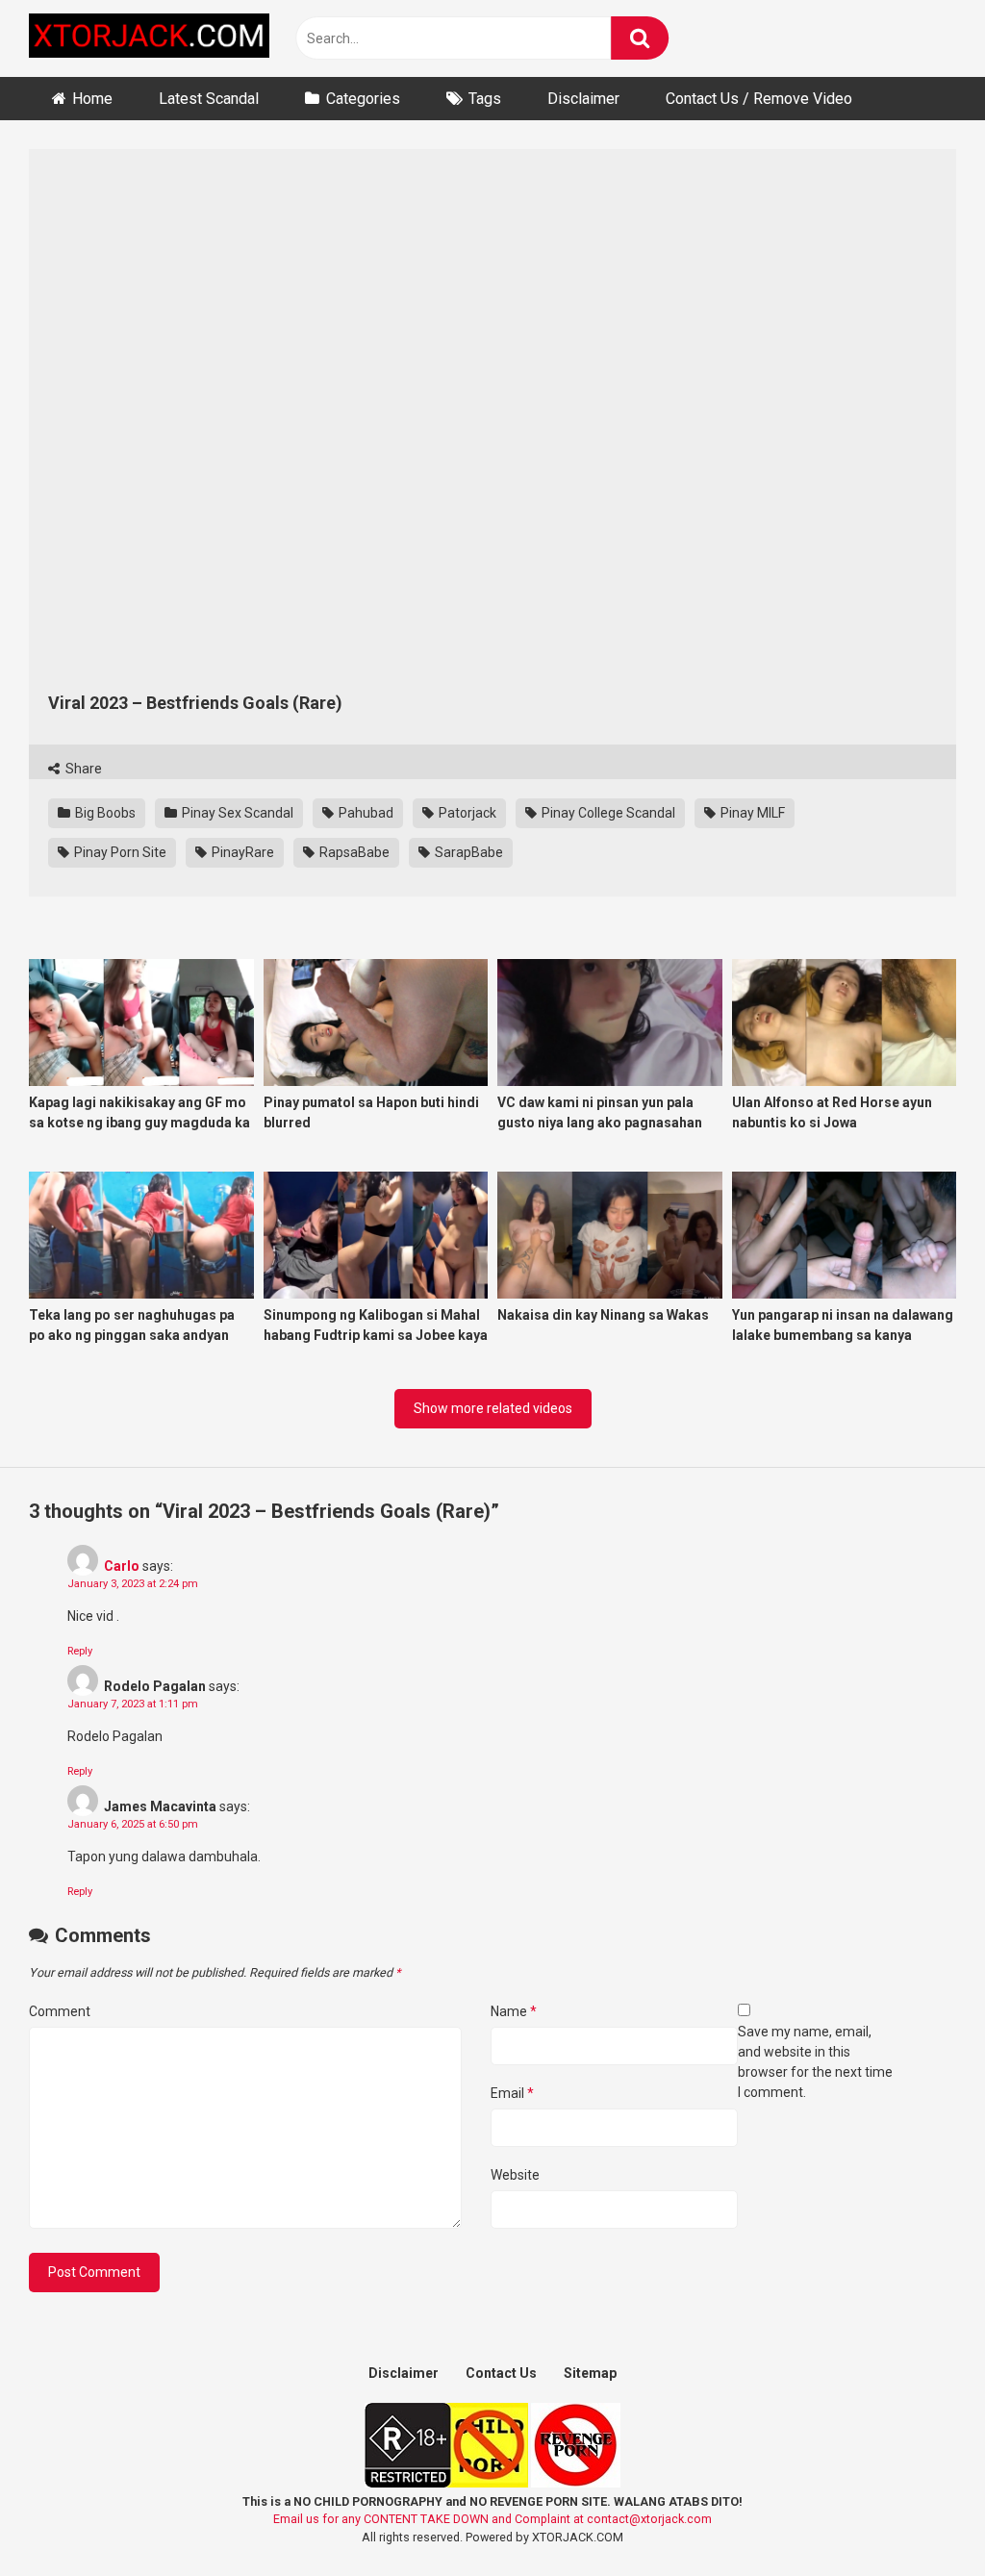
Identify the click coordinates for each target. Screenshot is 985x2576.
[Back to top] (921, 2518)
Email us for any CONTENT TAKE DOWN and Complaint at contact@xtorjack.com (492, 2519)
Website (515, 2175)
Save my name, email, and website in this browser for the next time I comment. (815, 2062)
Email (512, 2093)
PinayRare (241, 852)
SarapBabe (467, 852)
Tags (485, 99)
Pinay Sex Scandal (236, 813)
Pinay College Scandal (607, 813)
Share (82, 769)
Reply (80, 1651)
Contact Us (501, 2373)
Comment (60, 2011)
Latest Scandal (209, 99)
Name (514, 2011)
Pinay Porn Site (119, 852)
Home (92, 99)
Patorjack (466, 813)
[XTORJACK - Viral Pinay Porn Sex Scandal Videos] (149, 39)
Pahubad (365, 813)
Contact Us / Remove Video (759, 99)
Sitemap (590, 2373)
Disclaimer (583, 99)
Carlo (122, 1566)
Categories (363, 99)
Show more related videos (493, 1408)
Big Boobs (104, 813)
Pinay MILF (751, 813)
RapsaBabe (353, 852)
